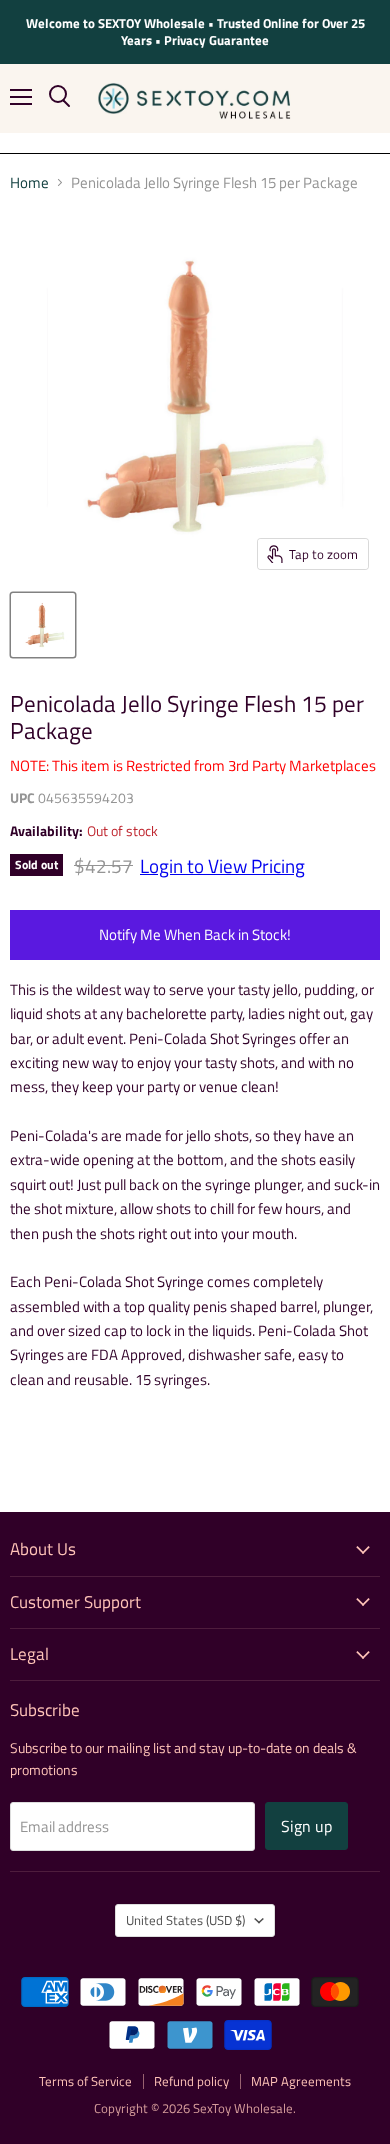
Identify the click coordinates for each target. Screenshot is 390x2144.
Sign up (306, 1826)
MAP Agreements (301, 2081)
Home (29, 182)
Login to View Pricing (222, 866)
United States (185, 1920)
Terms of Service (85, 2081)
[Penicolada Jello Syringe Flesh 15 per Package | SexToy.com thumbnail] (43, 625)
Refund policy (191, 2081)
